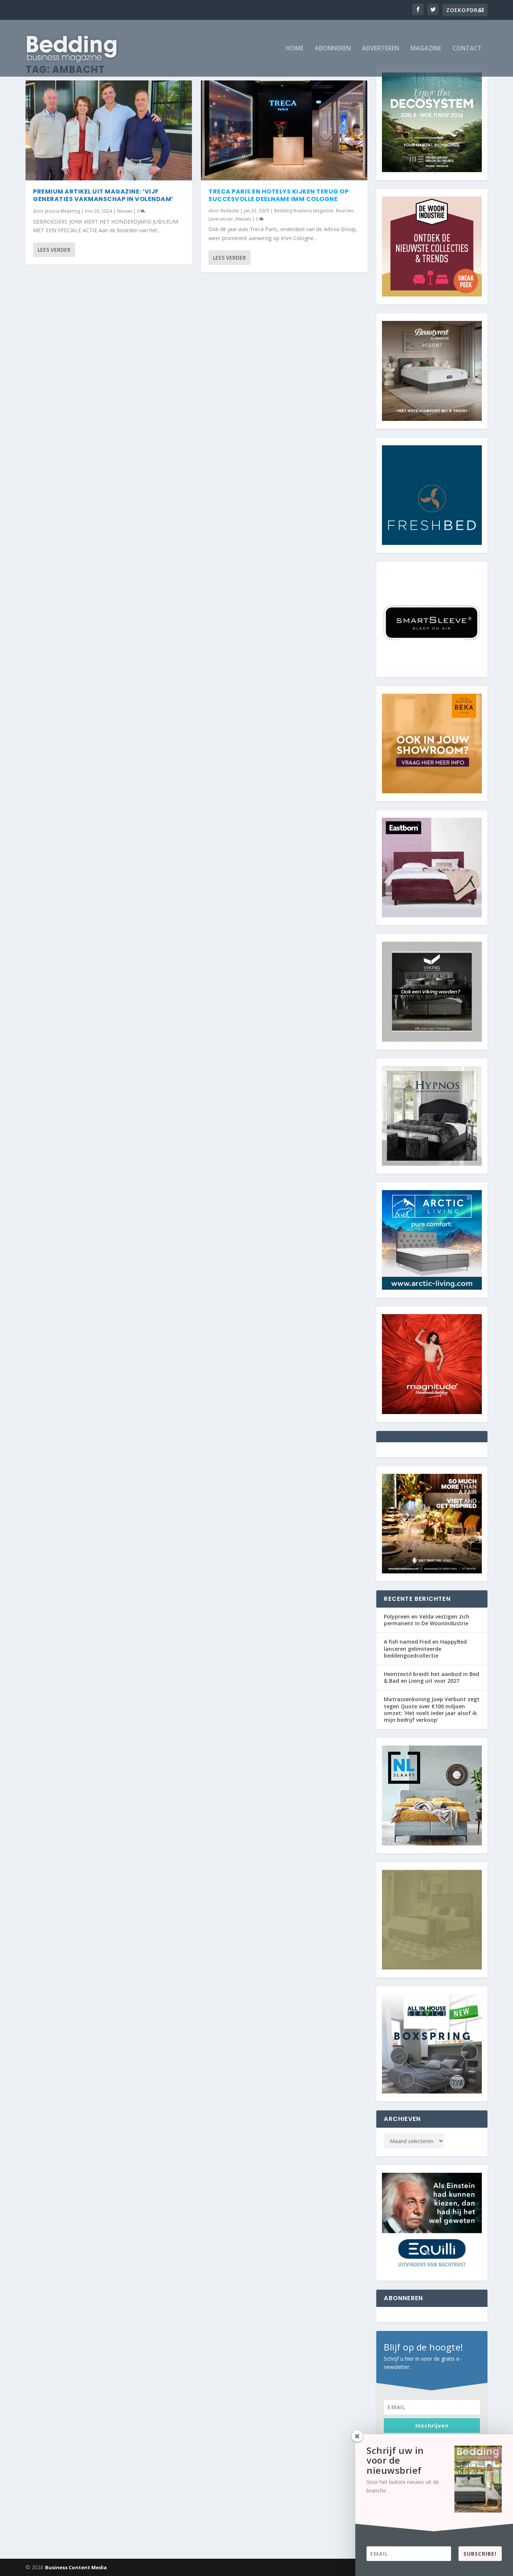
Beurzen (345, 211)
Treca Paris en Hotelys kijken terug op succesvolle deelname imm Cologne (278, 195)
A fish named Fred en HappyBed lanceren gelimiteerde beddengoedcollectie (425, 1648)
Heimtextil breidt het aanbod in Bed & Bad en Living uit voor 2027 (432, 1677)
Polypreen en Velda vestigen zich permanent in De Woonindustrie (427, 1620)
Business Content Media (76, 2567)
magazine (426, 49)
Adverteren (381, 49)
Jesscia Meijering (63, 211)
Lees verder (54, 250)
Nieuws (124, 211)
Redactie (230, 211)
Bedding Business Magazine (304, 211)
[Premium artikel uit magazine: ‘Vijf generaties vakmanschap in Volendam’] (109, 130)
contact (467, 49)
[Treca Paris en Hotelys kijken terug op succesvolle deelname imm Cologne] (284, 130)
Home (295, 49)
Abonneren (333, 49)
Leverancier (221, 219)
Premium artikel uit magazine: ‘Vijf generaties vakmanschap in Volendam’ (103, 195)
